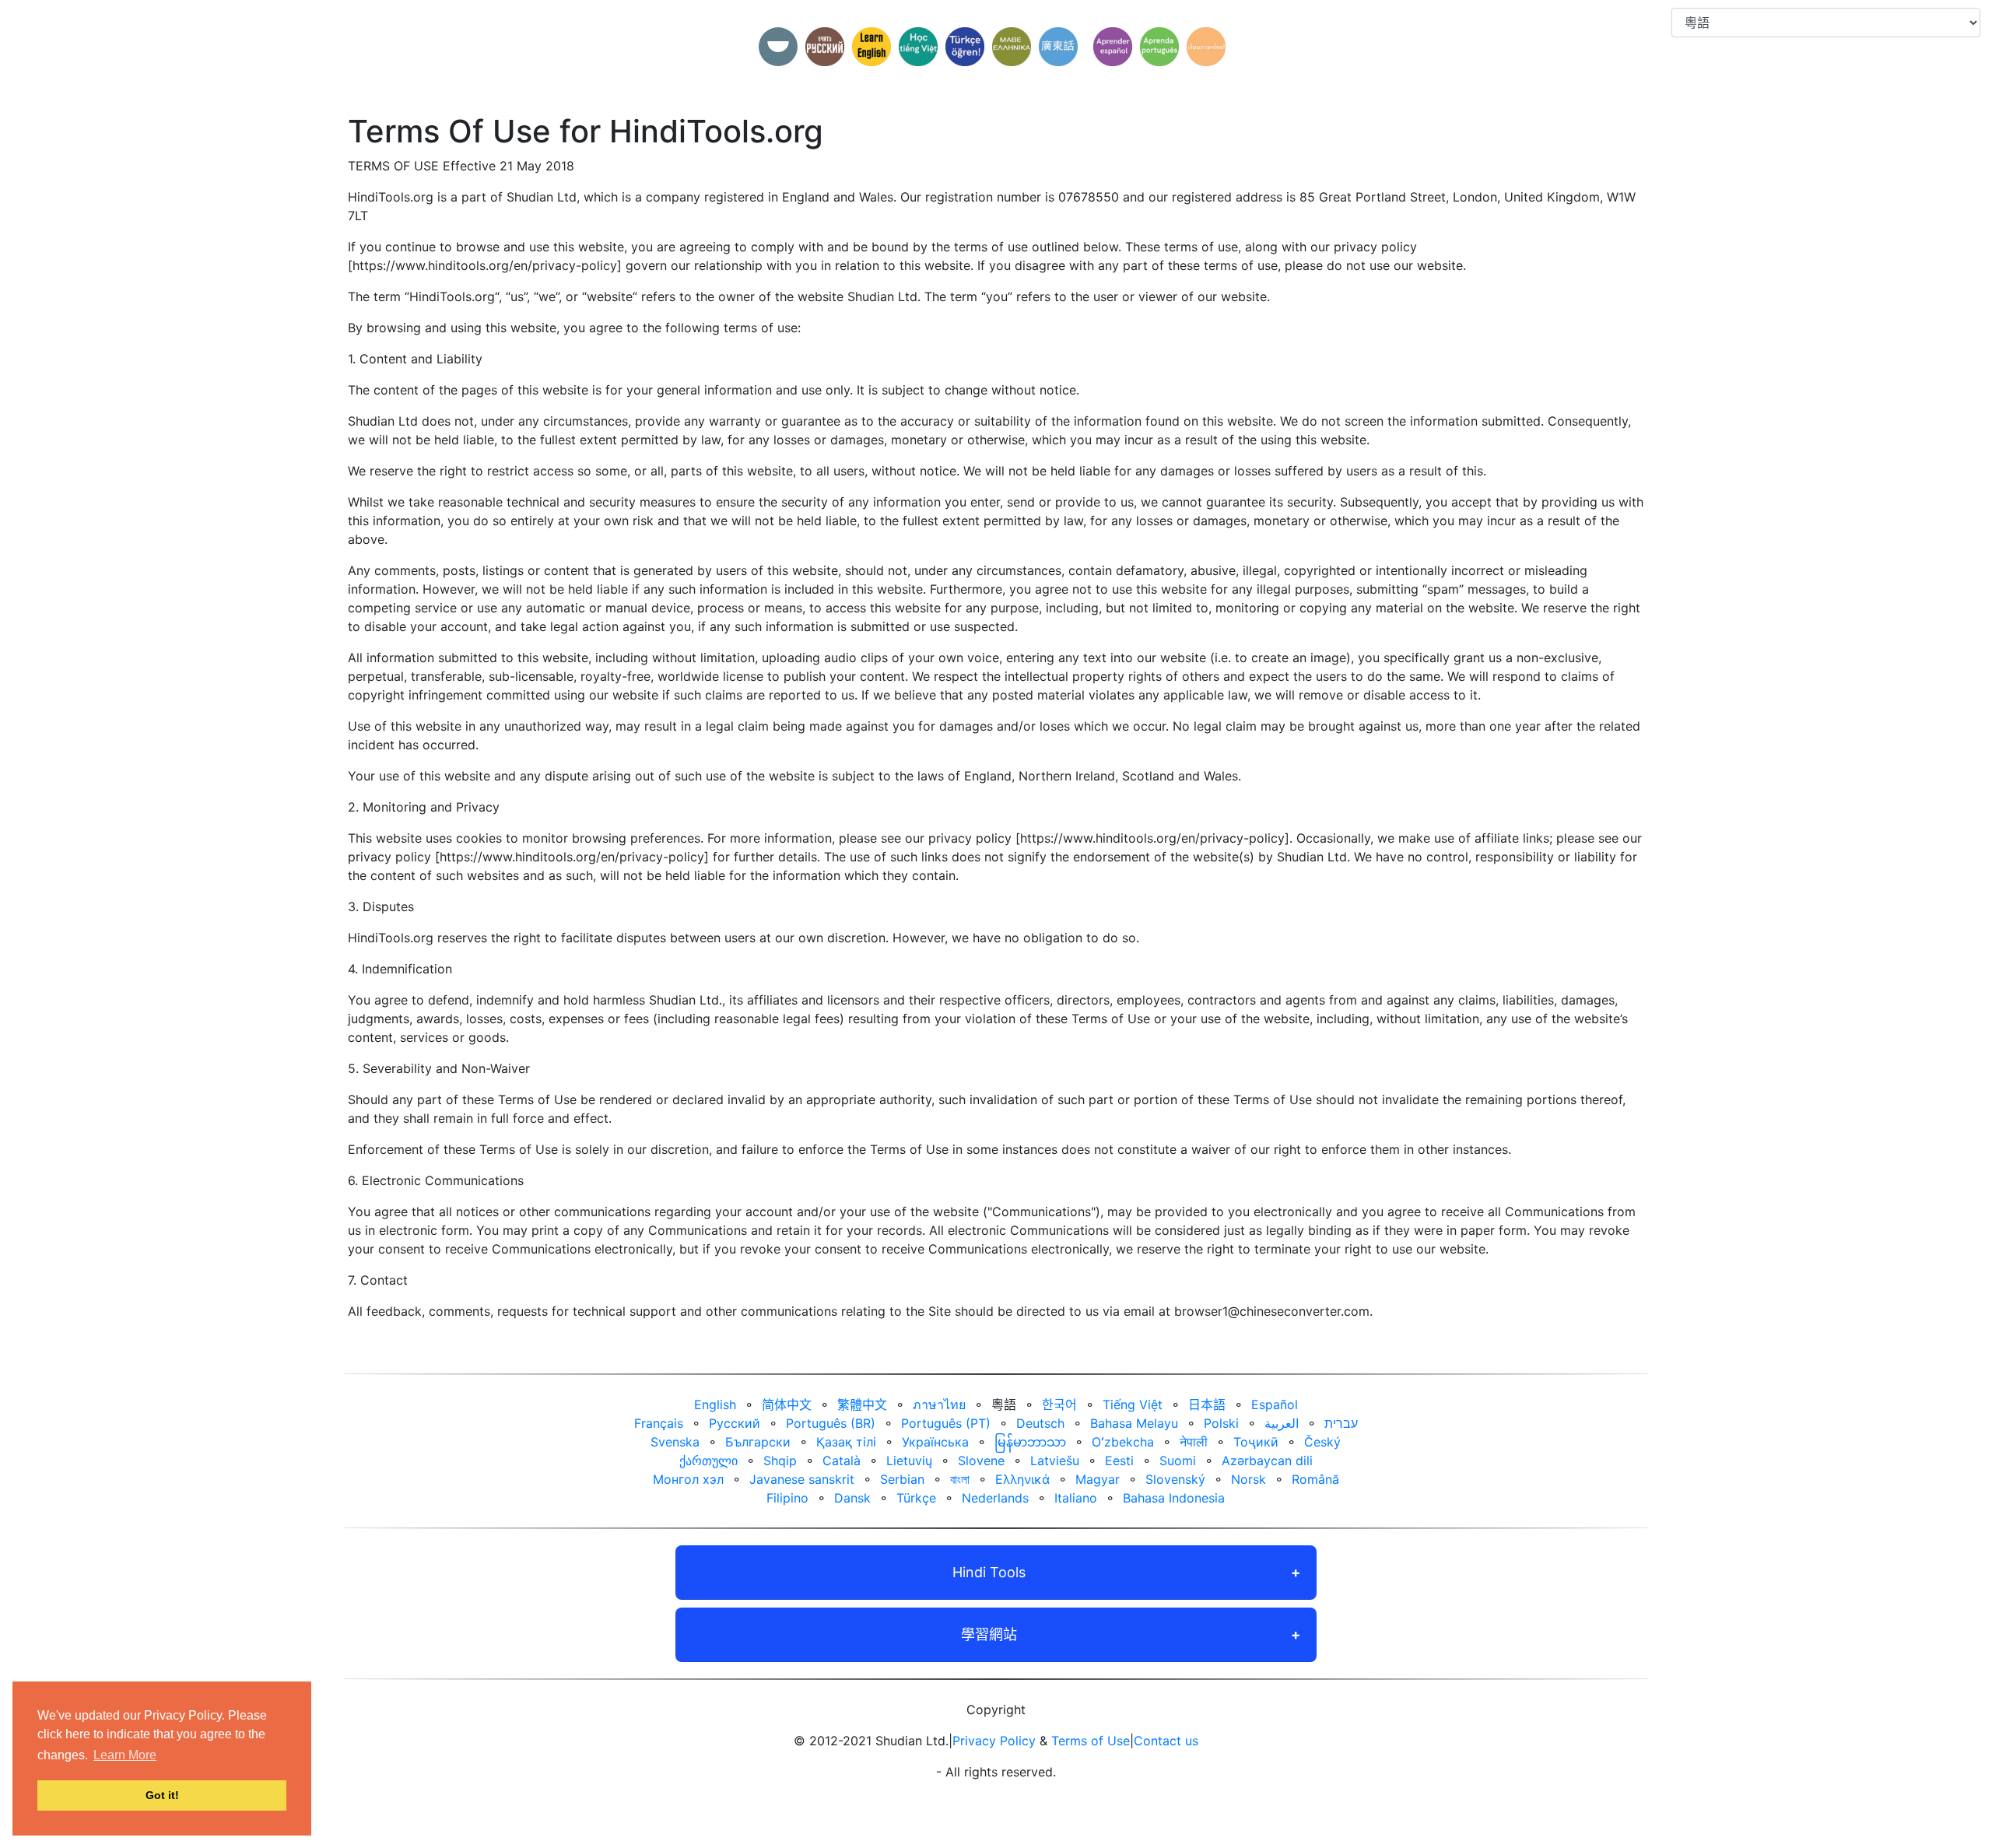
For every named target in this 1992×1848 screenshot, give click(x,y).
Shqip (780, 1461)
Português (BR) (831, 1423)
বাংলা (960, 1479)
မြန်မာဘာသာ (1030, 1442)
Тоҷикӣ (1256, 1442)
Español (1275, 1404)
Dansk (852, 1498)
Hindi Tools (989, 1572)
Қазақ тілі (846, 1442)
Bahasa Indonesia (1174, 1498)
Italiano (1076, 1498)
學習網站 (989, 1634)
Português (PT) (946, 1423)
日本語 (1207, 1404)
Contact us (1166, 1741)
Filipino (787, 1498)
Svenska (675, 1442)
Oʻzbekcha (1123, 1442)
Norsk (1249, 1479)
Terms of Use (1091, 1741)
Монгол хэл (688, 1479)
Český (1322, 1442)
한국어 (1059, 1404)
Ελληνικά (1022, 1479)
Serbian (902, 1479)
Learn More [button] (125, 1755)
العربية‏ (1282, 1423)
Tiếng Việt (1133, 1404)
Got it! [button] (162, 1795)
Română (1315, 1479)
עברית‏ (1341, 1423)
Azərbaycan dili (1267, 1461)
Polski (1221, 1423)
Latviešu (1055, 1461)
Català (842, 1461)
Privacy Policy (994, 1741)
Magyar (1098, 1479)
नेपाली (1194, 1442)
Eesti (1119, 1461)
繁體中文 (862, 1404)
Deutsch (1040, 1423)
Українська (935, 1442)
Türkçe (916, 1498)
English (715, 1404)
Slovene (981, 1461)
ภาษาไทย (939, 1404)
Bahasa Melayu (1134, 1423)
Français (659, 1423)
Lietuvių (909, 1461)
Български (758, 1442)
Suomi (1178, 1461)
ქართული (708, 1461)
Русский (735, 1423)
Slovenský (1175, 1479)
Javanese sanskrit (802, 1479)
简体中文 (787, 1404)
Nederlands (995, 1498)
